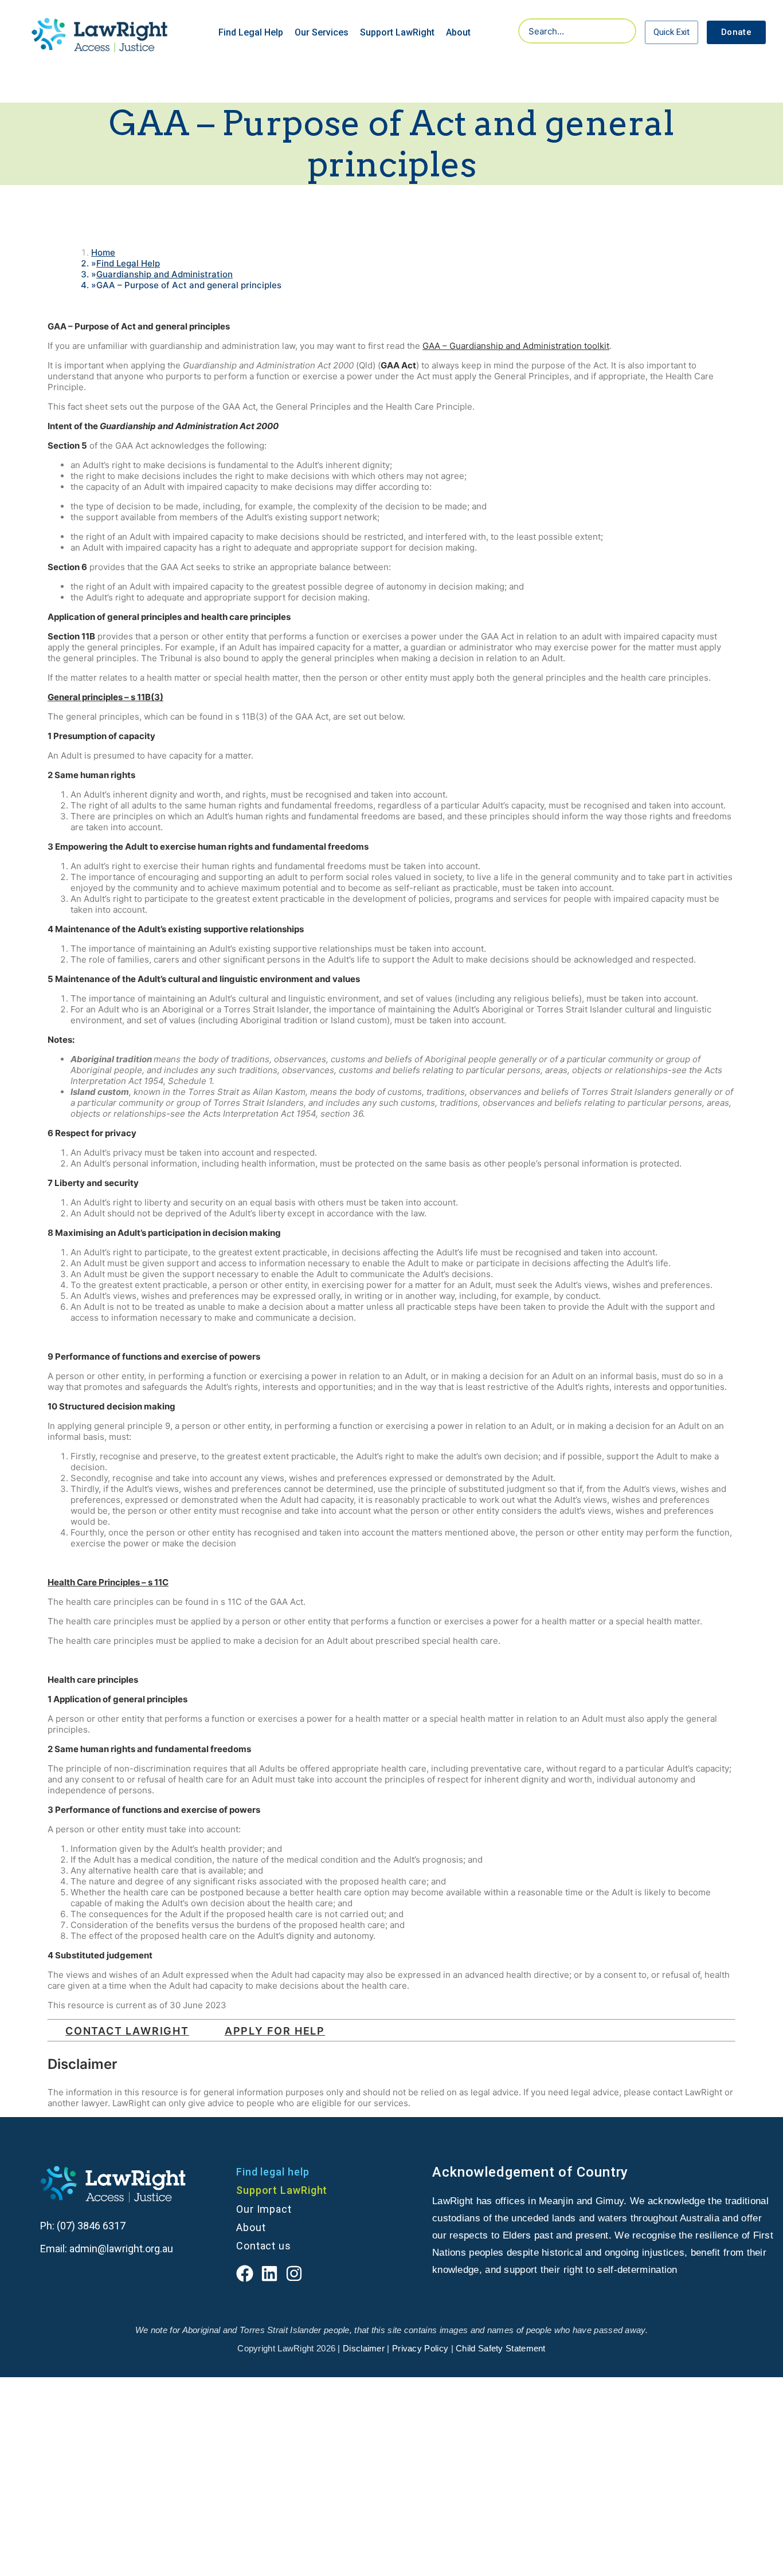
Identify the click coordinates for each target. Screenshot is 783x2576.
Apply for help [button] (275, 2031)
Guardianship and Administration (165, 274)
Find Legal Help (128, 263)
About (251, 2227)
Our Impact (264, 2209)
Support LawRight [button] (397, 32)
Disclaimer (363, 2348)
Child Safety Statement (501, 2348)
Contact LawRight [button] (127, 2031)
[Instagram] (294, 2273)
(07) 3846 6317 (92, 2226)
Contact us (264, 2246)
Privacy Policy (420, 2348)
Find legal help (273, 2172)
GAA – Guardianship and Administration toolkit (516, 346)
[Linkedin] (269, 2273)
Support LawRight (282, 2190)
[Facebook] (245, 2273)
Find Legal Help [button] (251, 32)
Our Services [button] (322, 32)
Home (103, 252)
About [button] (458, 32)
